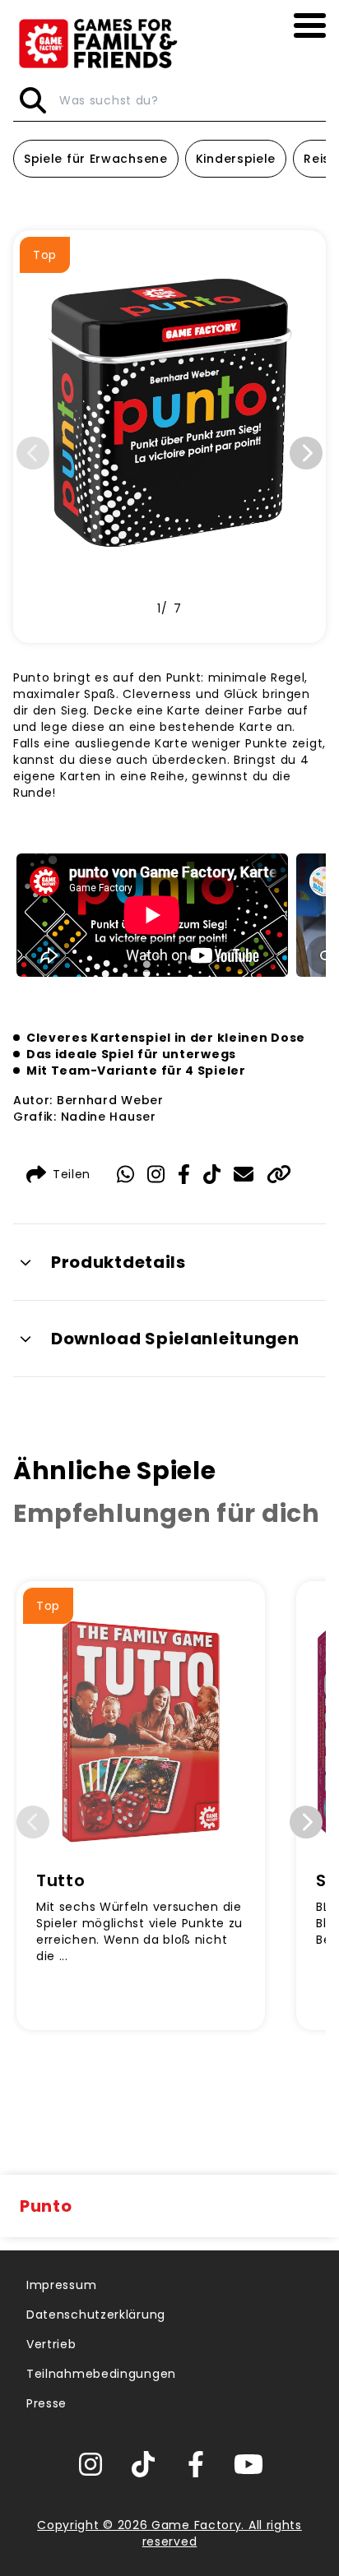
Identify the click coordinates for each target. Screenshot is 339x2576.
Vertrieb (51, 2344)
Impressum (61, 2285)
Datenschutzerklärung (96, 2315)
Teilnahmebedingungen (101, 2374)
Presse (46, 2403)
